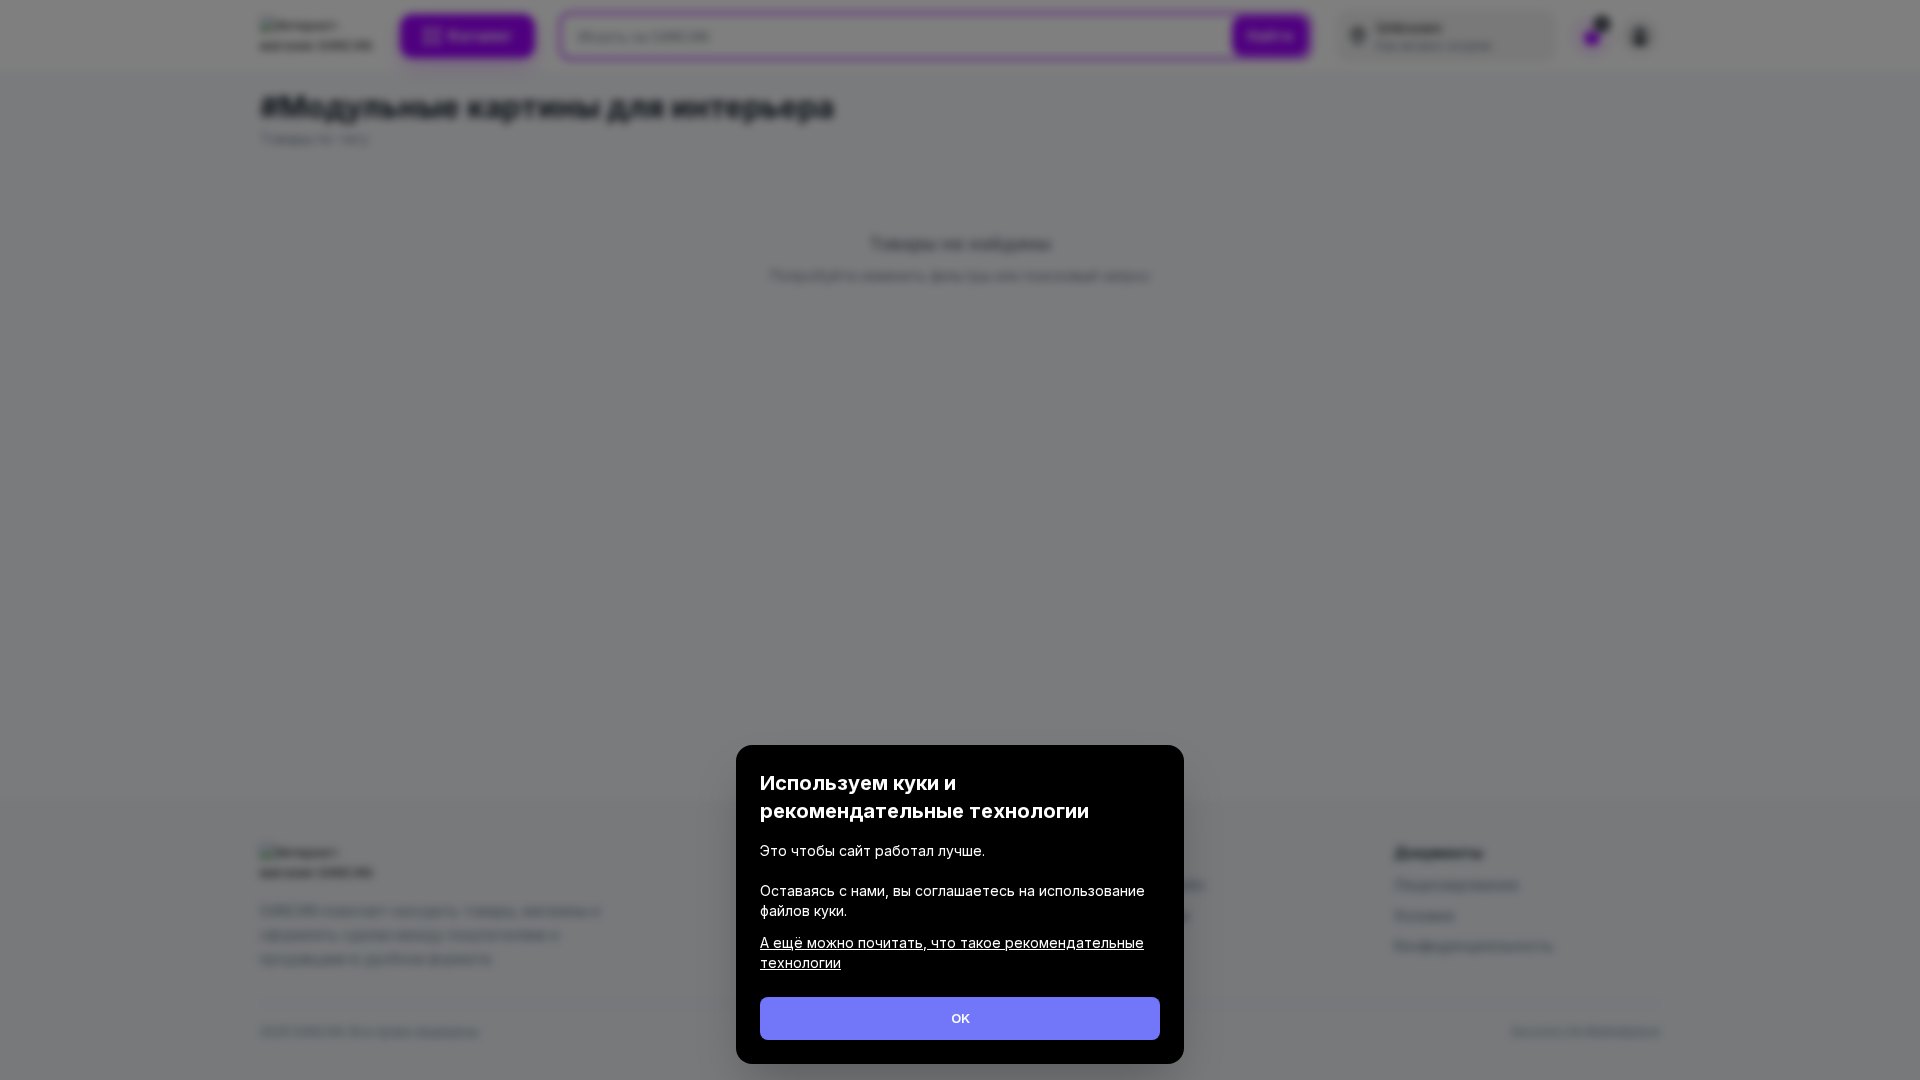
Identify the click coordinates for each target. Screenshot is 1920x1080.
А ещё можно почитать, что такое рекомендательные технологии (952, 952)
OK (960, 1018)
